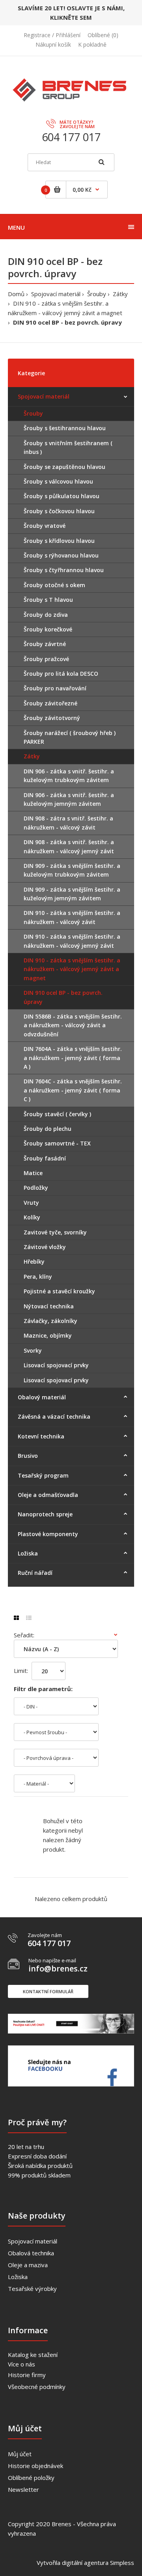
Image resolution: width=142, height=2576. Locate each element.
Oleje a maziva (28, 2265)
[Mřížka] (16, 1618)
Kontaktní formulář (48, 1991)
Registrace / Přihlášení (52, 35)
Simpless (122, 2563)
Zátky (120, 294)
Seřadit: (24, 1635)
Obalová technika (31, 2253)
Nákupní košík (53, 44)
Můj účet (20, 2454)
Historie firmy (27, 2375)
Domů (16, 294)
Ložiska (18, 2277)
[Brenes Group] (71, 94)
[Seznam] (29, 1618)
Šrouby (97, 294)
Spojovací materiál (56, 294)
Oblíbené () (103, 35)
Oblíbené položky (31, 2478)
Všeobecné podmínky (37, 2387)
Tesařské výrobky (32, 2289)
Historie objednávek (35, 2466)
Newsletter (23, 2489)
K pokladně (92, 44)
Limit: (21, 1671)
